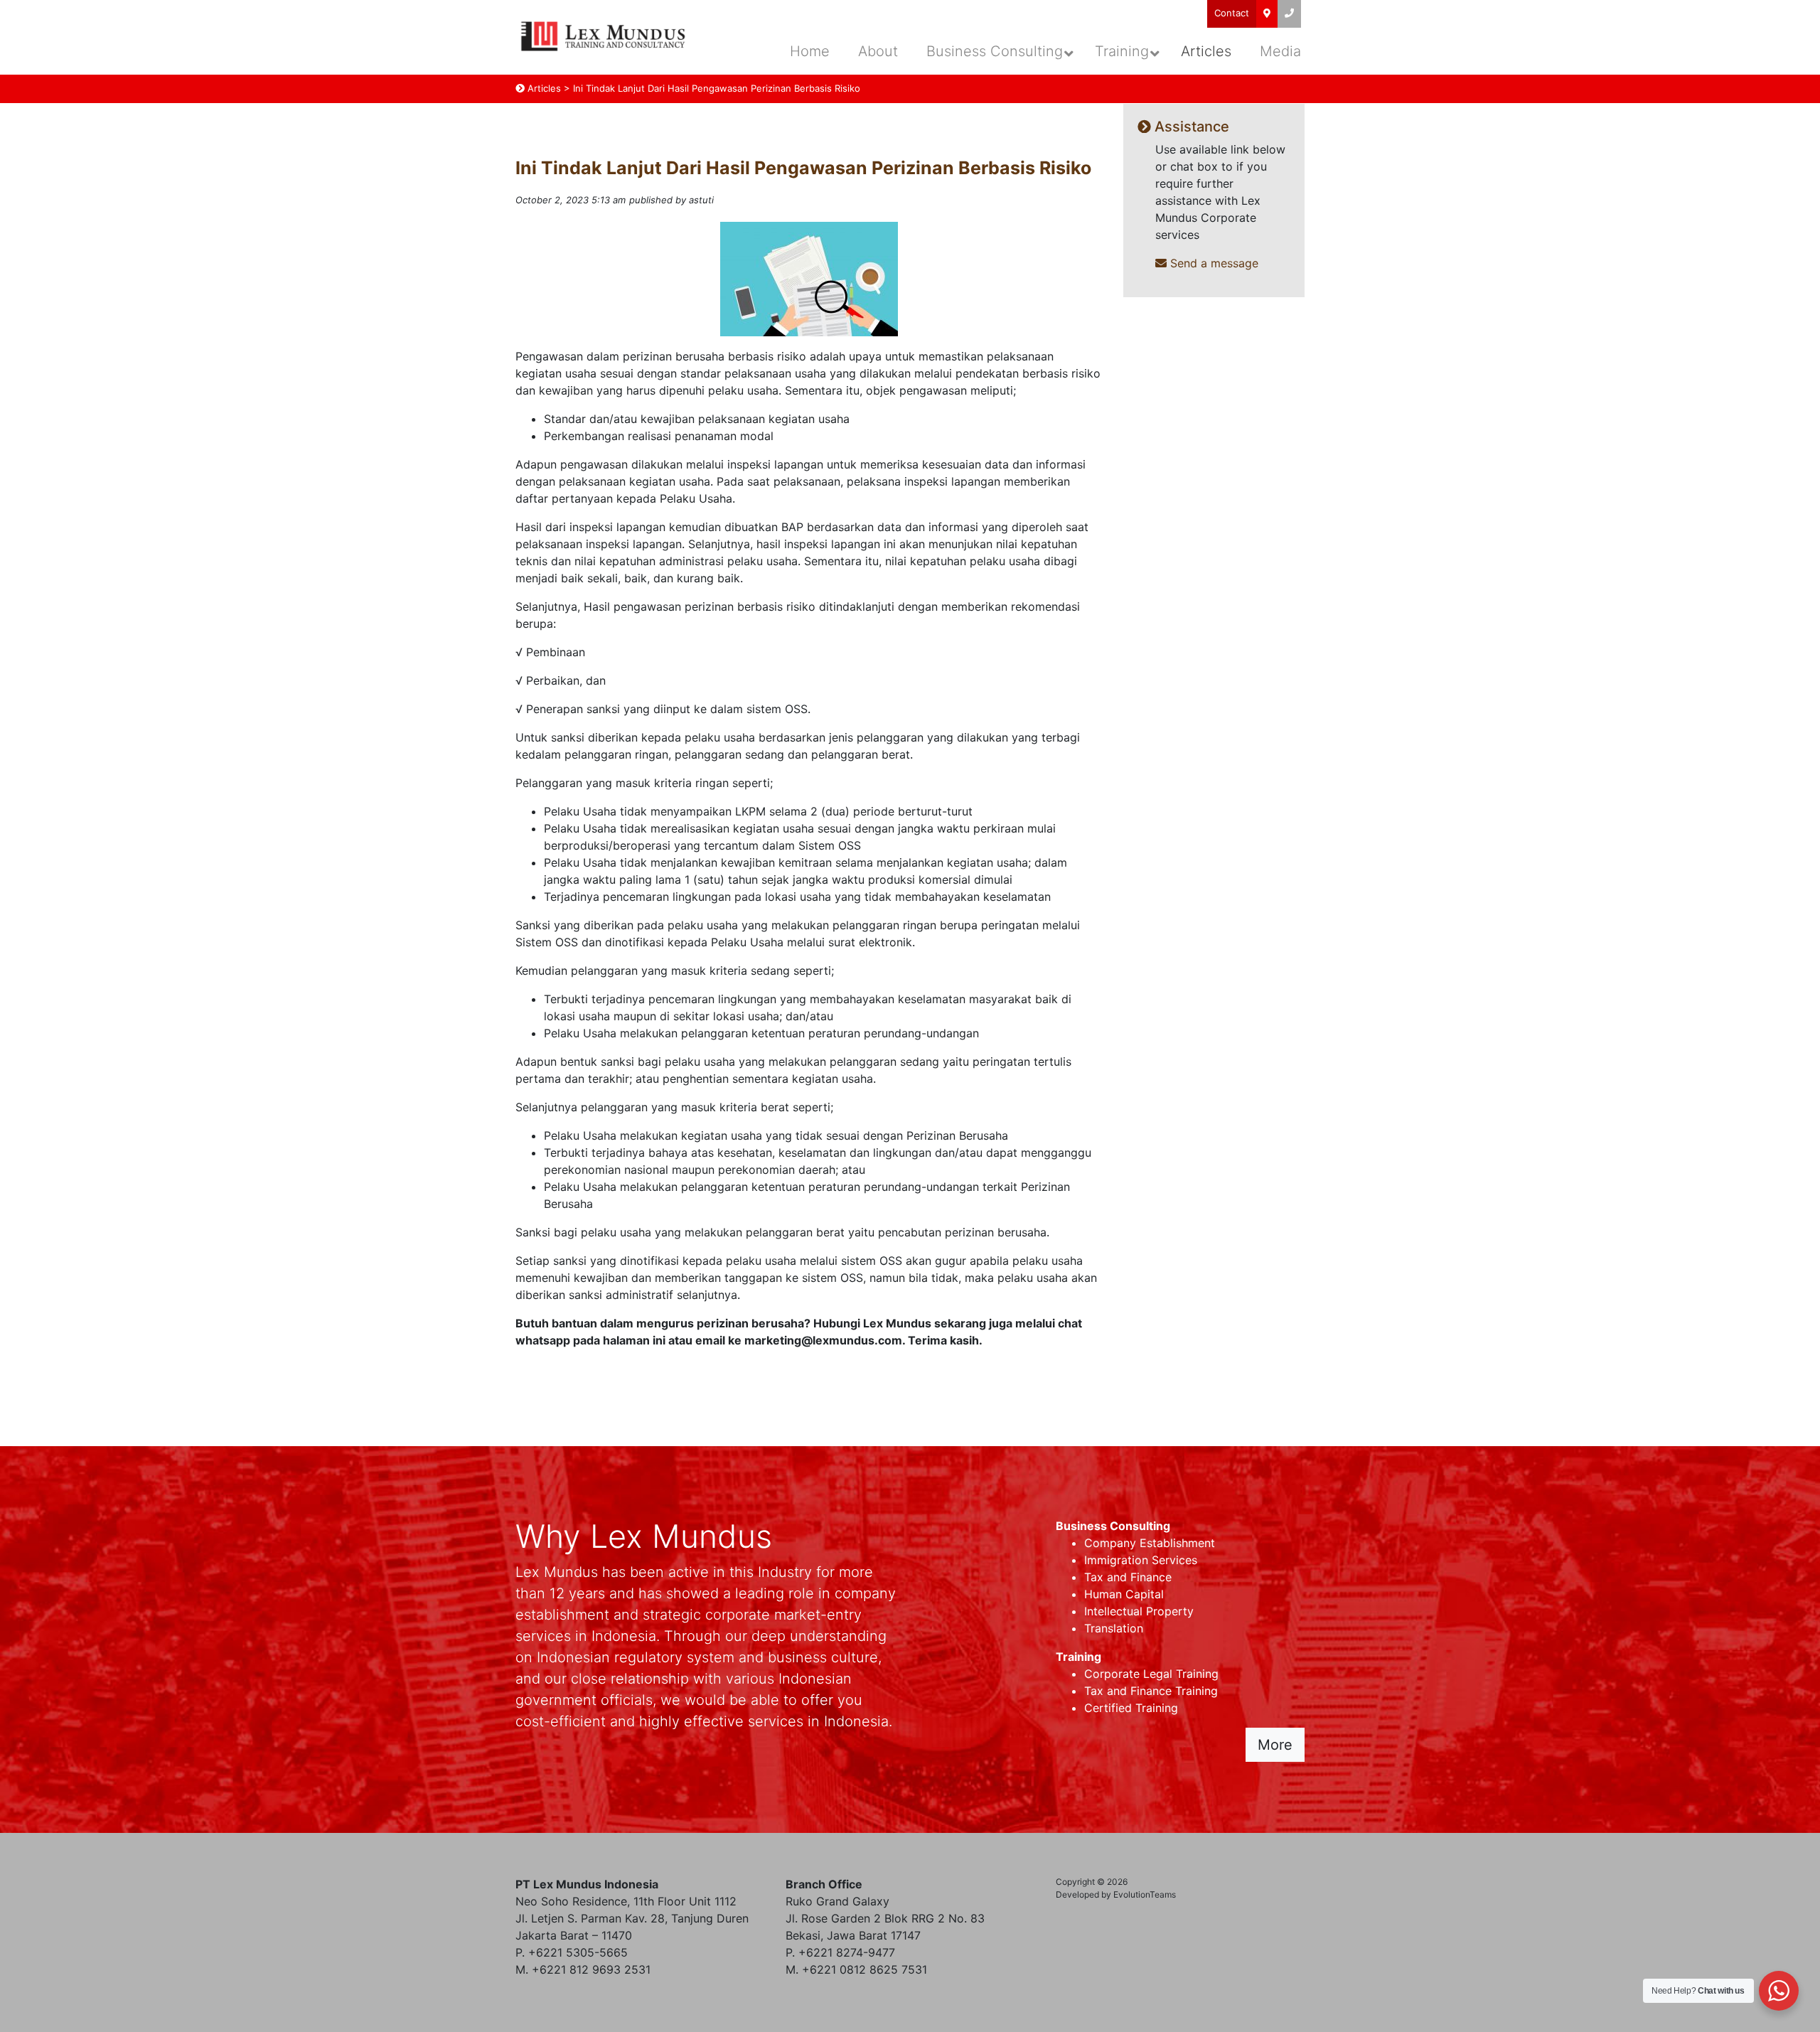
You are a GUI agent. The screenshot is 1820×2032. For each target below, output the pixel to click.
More (1275, 1745)
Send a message (1213, 263)
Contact (1232, 13)
